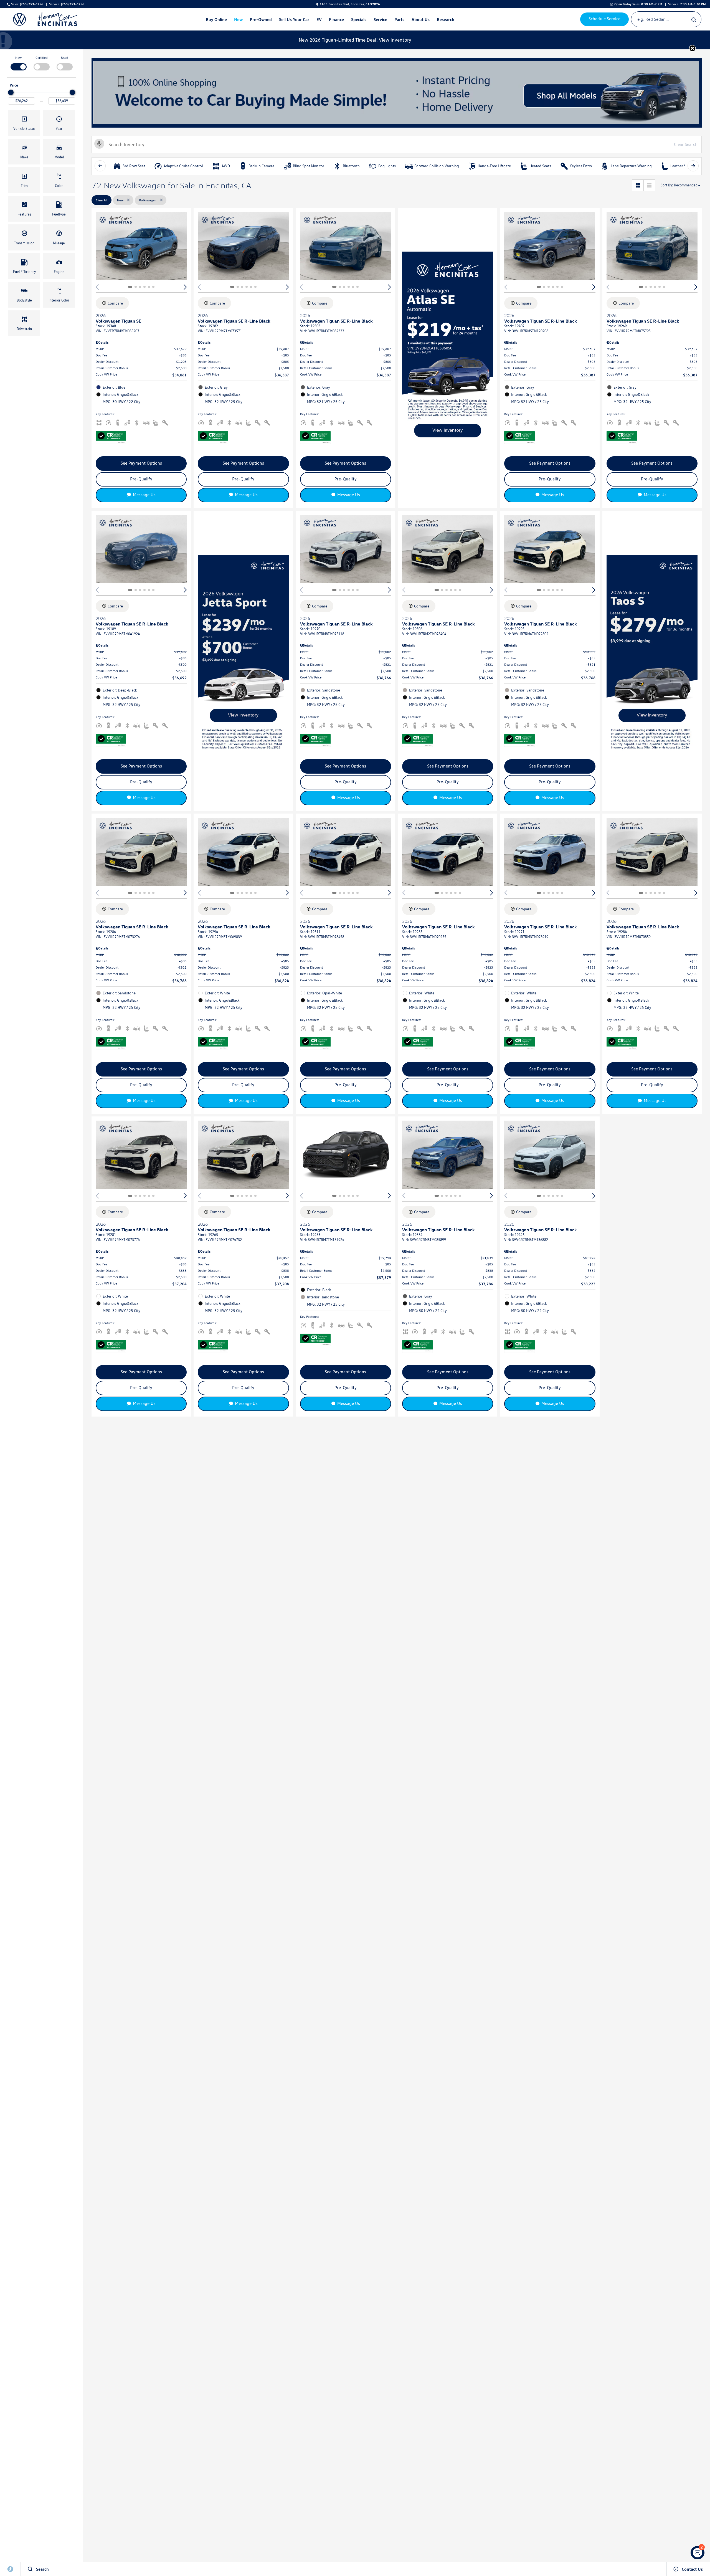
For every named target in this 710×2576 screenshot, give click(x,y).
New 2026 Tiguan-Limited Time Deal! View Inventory (355, 40)
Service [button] (380, 21)
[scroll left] (100, 166)
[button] (692, 48)
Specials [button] (359, 21)
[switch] (18, 63)
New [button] (239, 21)
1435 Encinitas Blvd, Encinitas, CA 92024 (350, 4)
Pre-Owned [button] (261, 21)
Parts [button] (399, 21)
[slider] (11, 92)
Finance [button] (336, 21)
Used (65, 58)
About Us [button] (420, 21)
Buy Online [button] (216, 21)
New (18, 58)
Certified (42, 58)
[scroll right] (693, 166)
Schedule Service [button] (604, 19)
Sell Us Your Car (294, 19)
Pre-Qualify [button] (141, 479)
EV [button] (320, 21)
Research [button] (445, 21)
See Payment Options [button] (141, 463)
